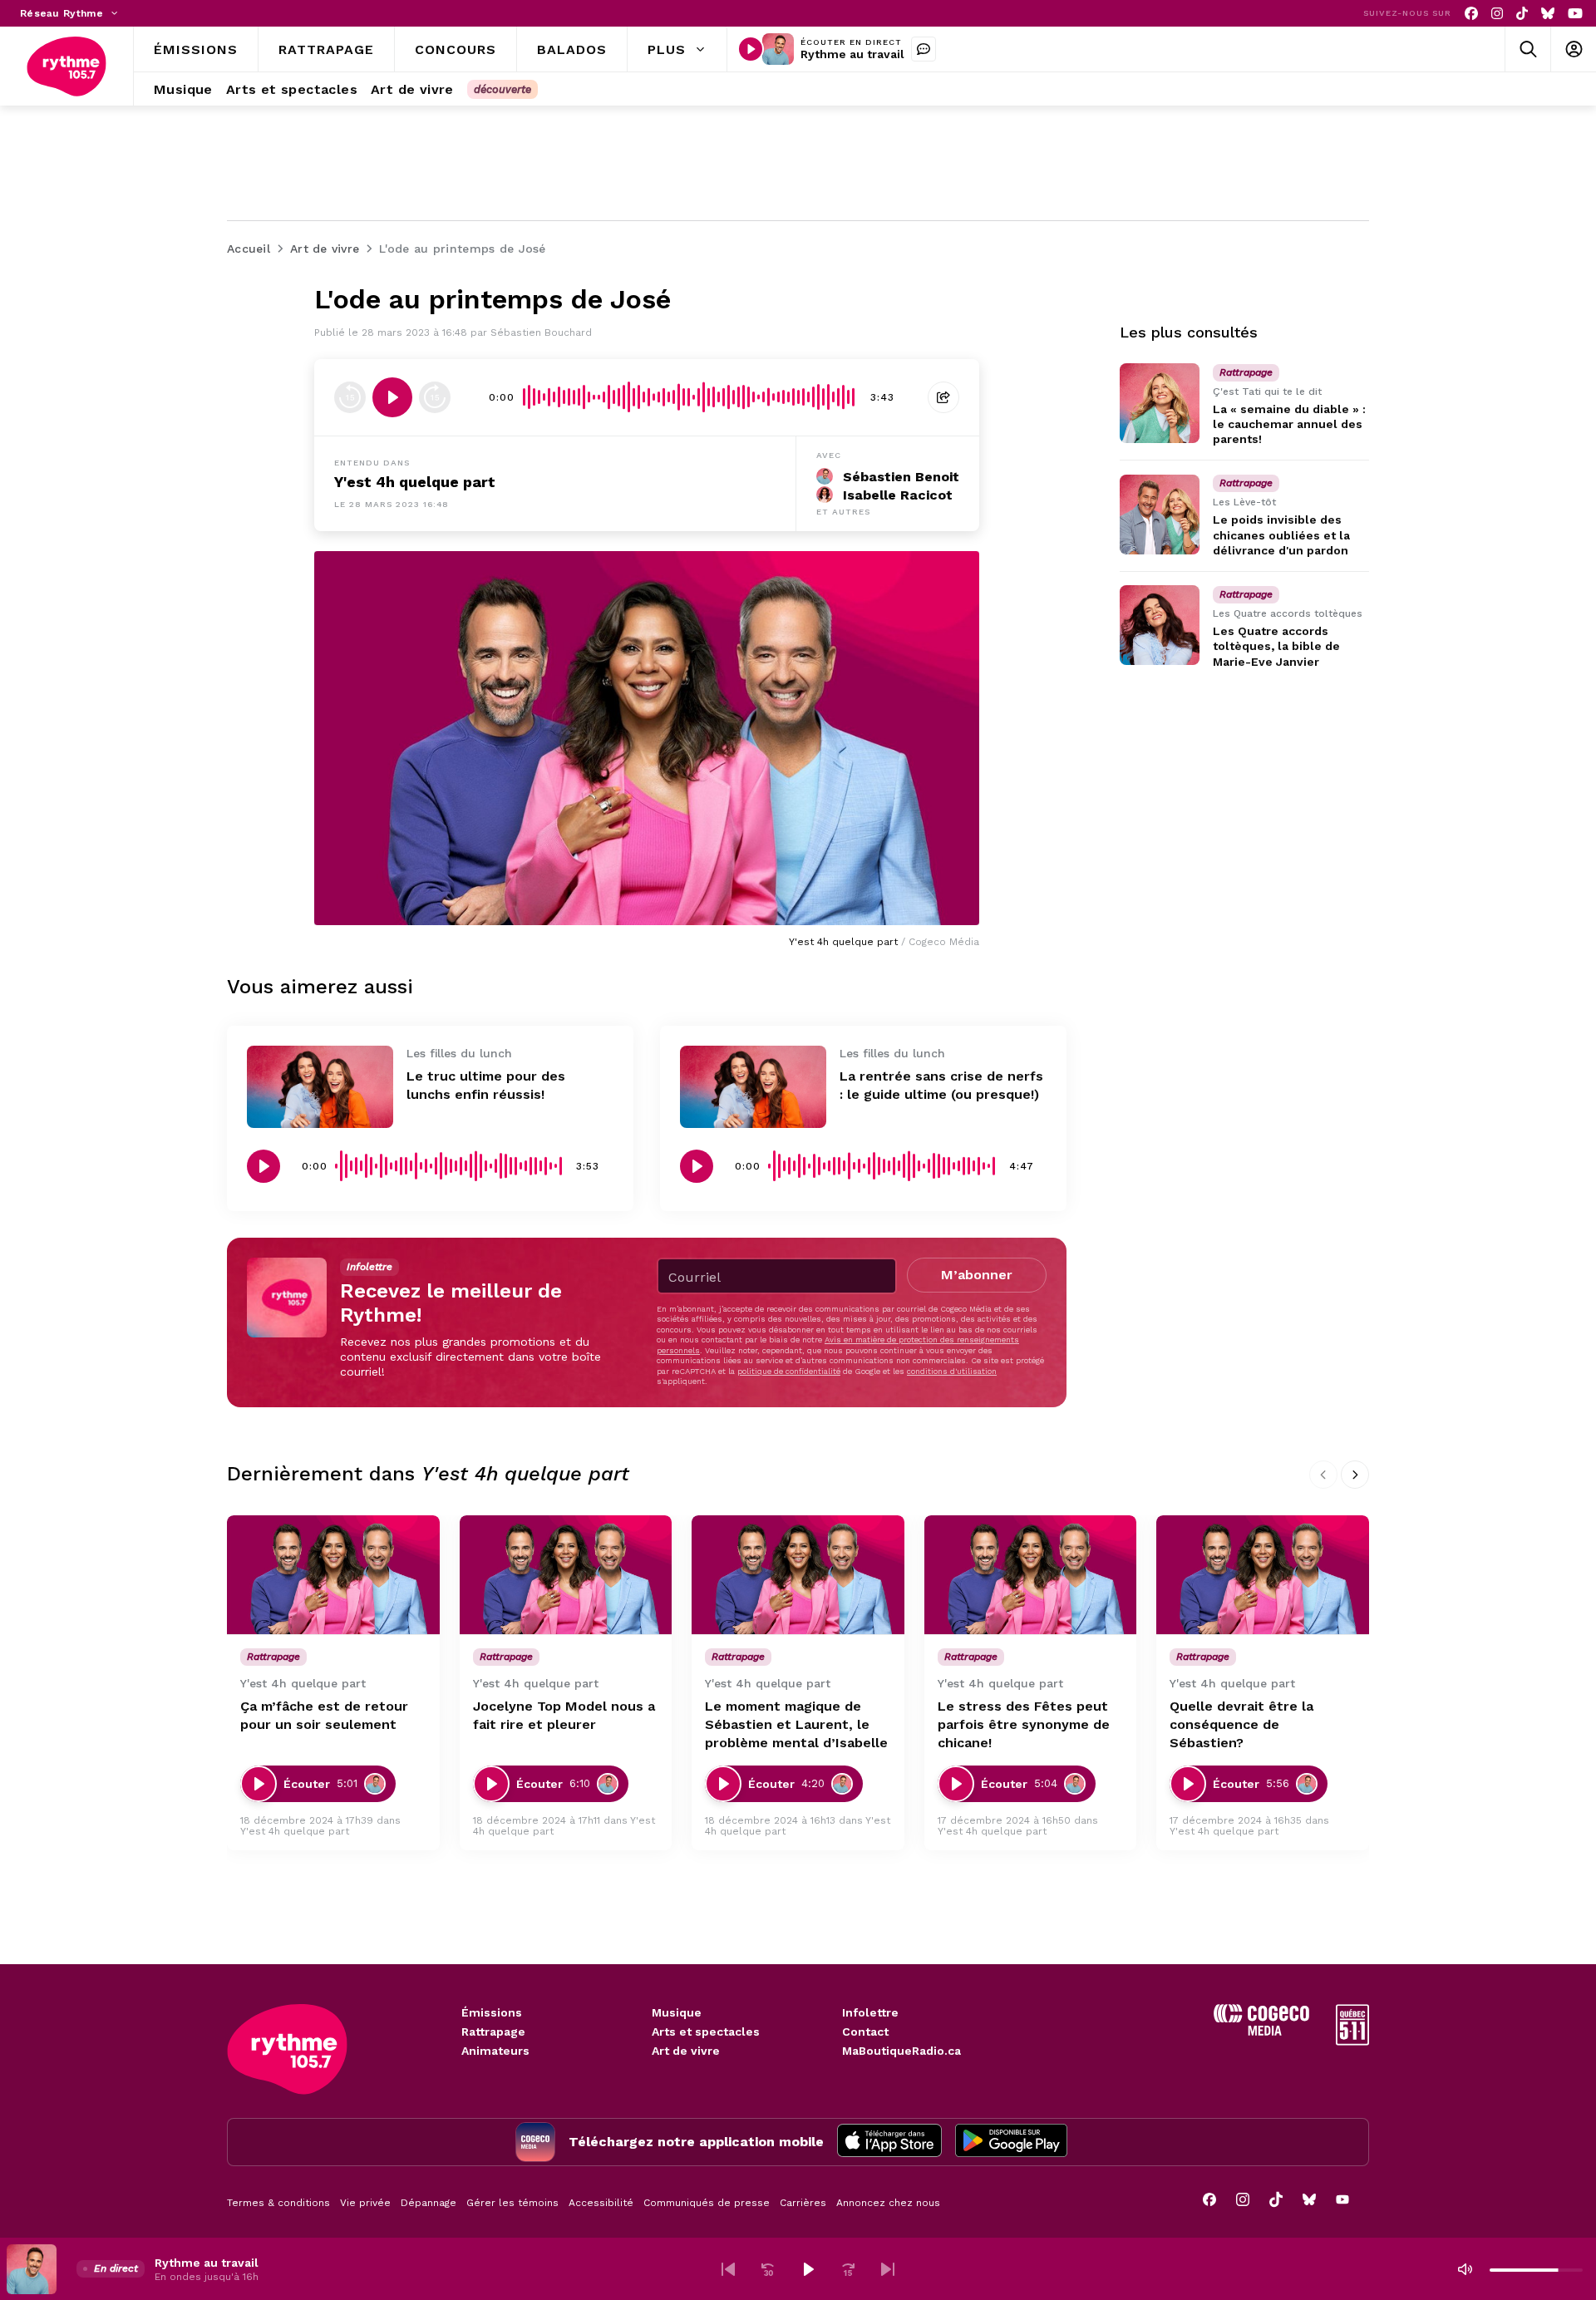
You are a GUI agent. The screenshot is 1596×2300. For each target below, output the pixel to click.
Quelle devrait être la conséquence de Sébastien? (1241, 1724)
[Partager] (943, 397)
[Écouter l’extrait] (392, 397)
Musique (677, 2012)
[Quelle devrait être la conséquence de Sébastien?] (1263, 1575)
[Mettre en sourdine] (1465, 2269)
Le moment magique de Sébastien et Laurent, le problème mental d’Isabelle (796, 1724)
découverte (502, 89)
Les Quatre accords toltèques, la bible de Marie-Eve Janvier (1276, 646)
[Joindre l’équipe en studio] (924, 49)
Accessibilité (601, 2203)
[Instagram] (1497, 14)
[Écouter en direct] (751, 49)
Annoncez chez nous (888, 2203)
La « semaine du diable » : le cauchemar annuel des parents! (1289, 424)
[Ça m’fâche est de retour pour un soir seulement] (333, 1575)
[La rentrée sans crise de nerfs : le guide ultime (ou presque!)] (753, 1087)
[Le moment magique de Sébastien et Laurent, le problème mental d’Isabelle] (798, 1575)
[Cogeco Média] (1261, 2031)
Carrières (803, 2203)
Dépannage (429, 2203)
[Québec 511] (1352, 2041)
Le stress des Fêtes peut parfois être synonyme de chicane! (1024, 1724)
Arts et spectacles (706, 2032)
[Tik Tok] (1522, 14)
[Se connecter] (1573, 49)
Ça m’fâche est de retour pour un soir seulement (324, 1715)
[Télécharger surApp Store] (889, 2142)
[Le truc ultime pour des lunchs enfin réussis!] (320, 1087)
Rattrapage (493, 2032)
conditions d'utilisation (952, 1371)
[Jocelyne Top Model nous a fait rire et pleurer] (566, 1575)
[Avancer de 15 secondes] (435, 397)
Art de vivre (686, 2051)
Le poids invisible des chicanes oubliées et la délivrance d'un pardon (1281, 535)
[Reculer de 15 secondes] (350, 397)
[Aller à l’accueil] (66, 66)
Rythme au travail (852, 54)
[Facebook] (1471, 14)
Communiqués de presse (707, 2203)
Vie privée (365, 2203)
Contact (865, 2032)
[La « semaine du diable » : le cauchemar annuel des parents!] (1160, 403)
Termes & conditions (278, 2203)
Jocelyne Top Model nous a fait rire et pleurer (564, 1715)
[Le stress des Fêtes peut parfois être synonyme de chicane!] (1031, 1575)
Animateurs (495, 2051)
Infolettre (870, 2012)
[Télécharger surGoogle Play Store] (1011, 2142)
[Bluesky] (1548, 14)
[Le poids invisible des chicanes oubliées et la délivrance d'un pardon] (1160, 515)
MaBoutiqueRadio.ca (901, 2051)
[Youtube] (1575, 14)
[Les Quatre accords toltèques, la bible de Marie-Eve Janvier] (1160, 625)
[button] (728, 2269)
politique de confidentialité (789, 1371)
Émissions (492, 2012)
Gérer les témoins (512, 2203)
